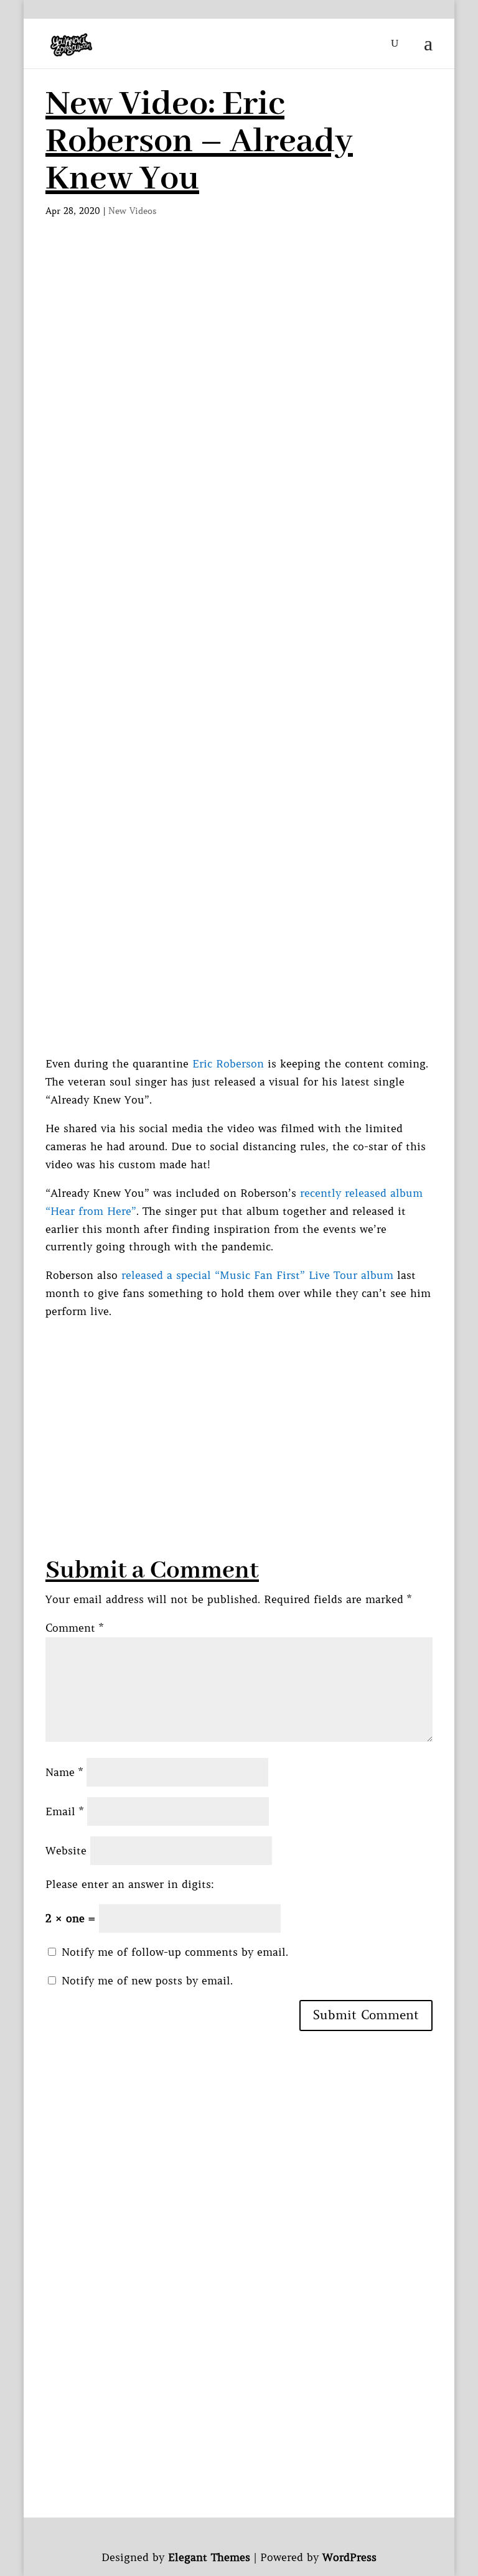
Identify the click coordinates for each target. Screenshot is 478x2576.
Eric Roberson (228, 1064)
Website (66, 1851)
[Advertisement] (239, 343)
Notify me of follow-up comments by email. (175, 1952)
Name (64, 1772)
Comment (74, 1628)
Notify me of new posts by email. (147, 1981)
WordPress (349, 2557)
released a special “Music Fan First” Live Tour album (257, 1275)
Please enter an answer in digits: (130, 1884)
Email (64, 1811)
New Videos (133, 211)
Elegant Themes (209, 2557)
